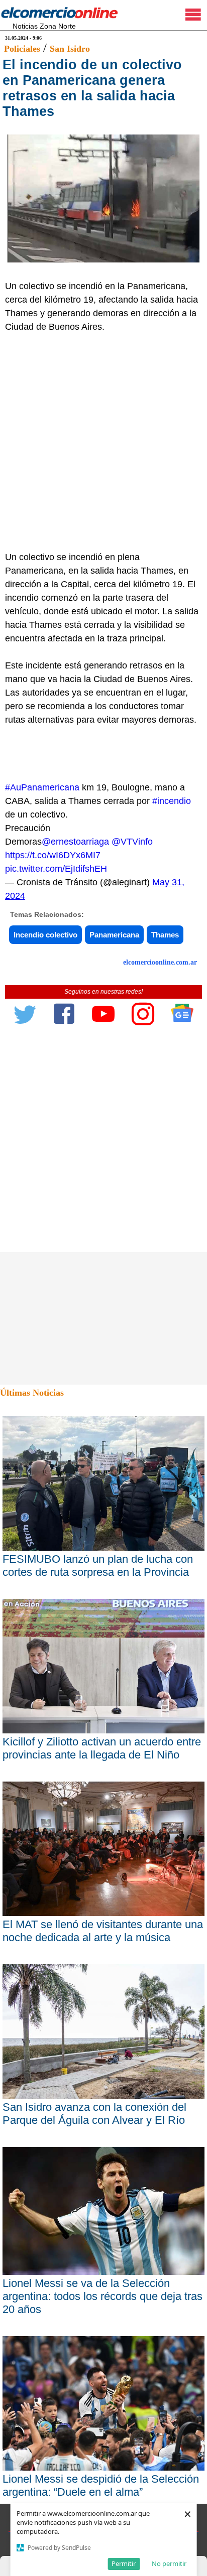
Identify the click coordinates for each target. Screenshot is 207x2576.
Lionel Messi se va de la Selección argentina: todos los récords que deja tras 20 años (102, 2296)
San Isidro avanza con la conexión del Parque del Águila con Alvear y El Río (94, 2114)
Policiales (22, 49)
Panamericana (114, 935)
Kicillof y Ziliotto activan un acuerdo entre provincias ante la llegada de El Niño (102, 1748)
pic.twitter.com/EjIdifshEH (56, 869)
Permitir (124, 2563)
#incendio (172, 801)
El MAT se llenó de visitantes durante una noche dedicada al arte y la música (103, 1931)
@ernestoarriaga (75, 842)
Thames (165, 935)
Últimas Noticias (32, 1393)
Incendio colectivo (45, 935)
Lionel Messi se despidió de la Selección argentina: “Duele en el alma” (101, 2485)
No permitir (169, 2563)
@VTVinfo (132, 842)
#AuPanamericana (42, 787)
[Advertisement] (103, 442)
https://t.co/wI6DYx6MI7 (53, 855)
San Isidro (70, 49)
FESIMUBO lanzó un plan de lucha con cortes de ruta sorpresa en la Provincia (98, 1566)
